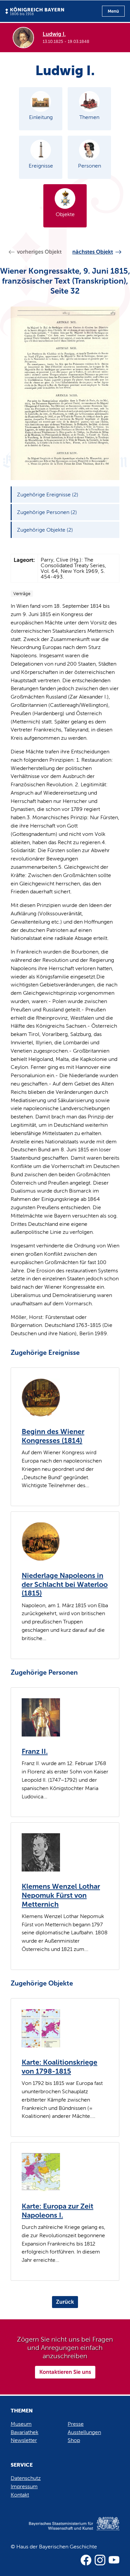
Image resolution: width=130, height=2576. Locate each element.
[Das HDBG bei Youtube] (114, 2560)
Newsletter (24, 2440)
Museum (21, 2424)
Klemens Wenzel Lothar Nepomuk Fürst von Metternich (61, 1895)
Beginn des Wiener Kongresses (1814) (53, 1436)
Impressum (24, 2486)
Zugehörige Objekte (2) (45, 530)
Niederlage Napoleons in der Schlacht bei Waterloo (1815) (65, 1584)
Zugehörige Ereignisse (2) (48, 495)
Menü (113, 11)
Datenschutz (26, 2478)
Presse (76, 2424)
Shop (74, 2440)
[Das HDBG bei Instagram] (100, 2560)
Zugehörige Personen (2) (47, 512)
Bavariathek (24, 2432)
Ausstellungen (84, 2432)
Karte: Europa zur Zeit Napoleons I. (57, 2211)
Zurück (65, 2302)
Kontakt (20, 2495)
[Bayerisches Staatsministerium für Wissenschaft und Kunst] (65, 2530)
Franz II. (35, 1751)
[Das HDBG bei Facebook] (86, 2560)
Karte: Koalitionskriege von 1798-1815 (59, 2067)
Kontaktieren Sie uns (65, 2372)
